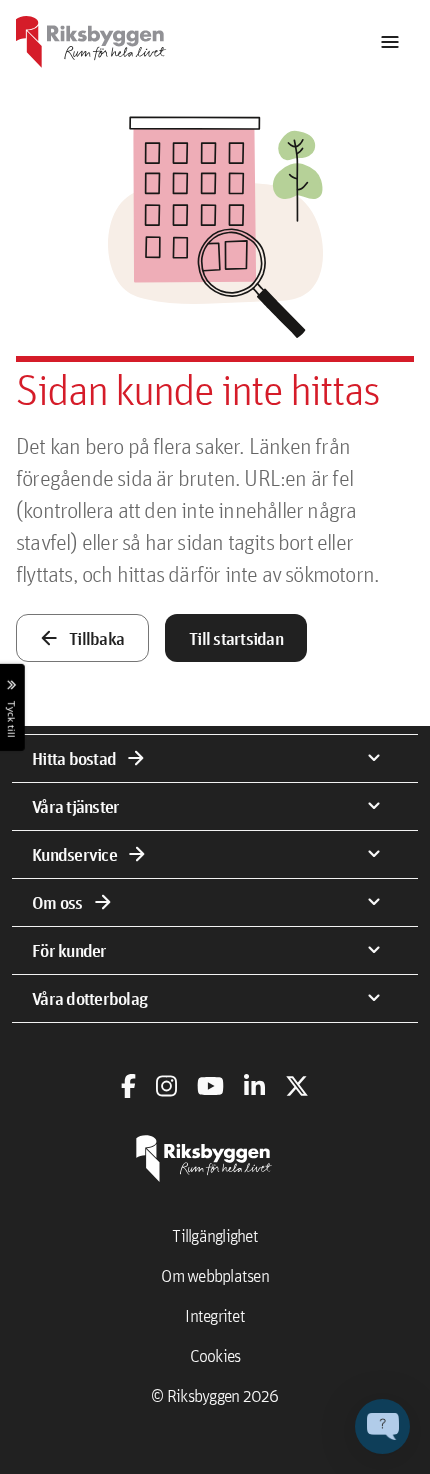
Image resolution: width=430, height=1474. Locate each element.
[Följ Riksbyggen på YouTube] (210, 1086)
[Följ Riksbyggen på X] (297, 1086)
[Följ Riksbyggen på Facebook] (128, 1086)
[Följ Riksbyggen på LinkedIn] (254, 1086)
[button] (382, 1426)
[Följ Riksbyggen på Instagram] (166, 1086)
